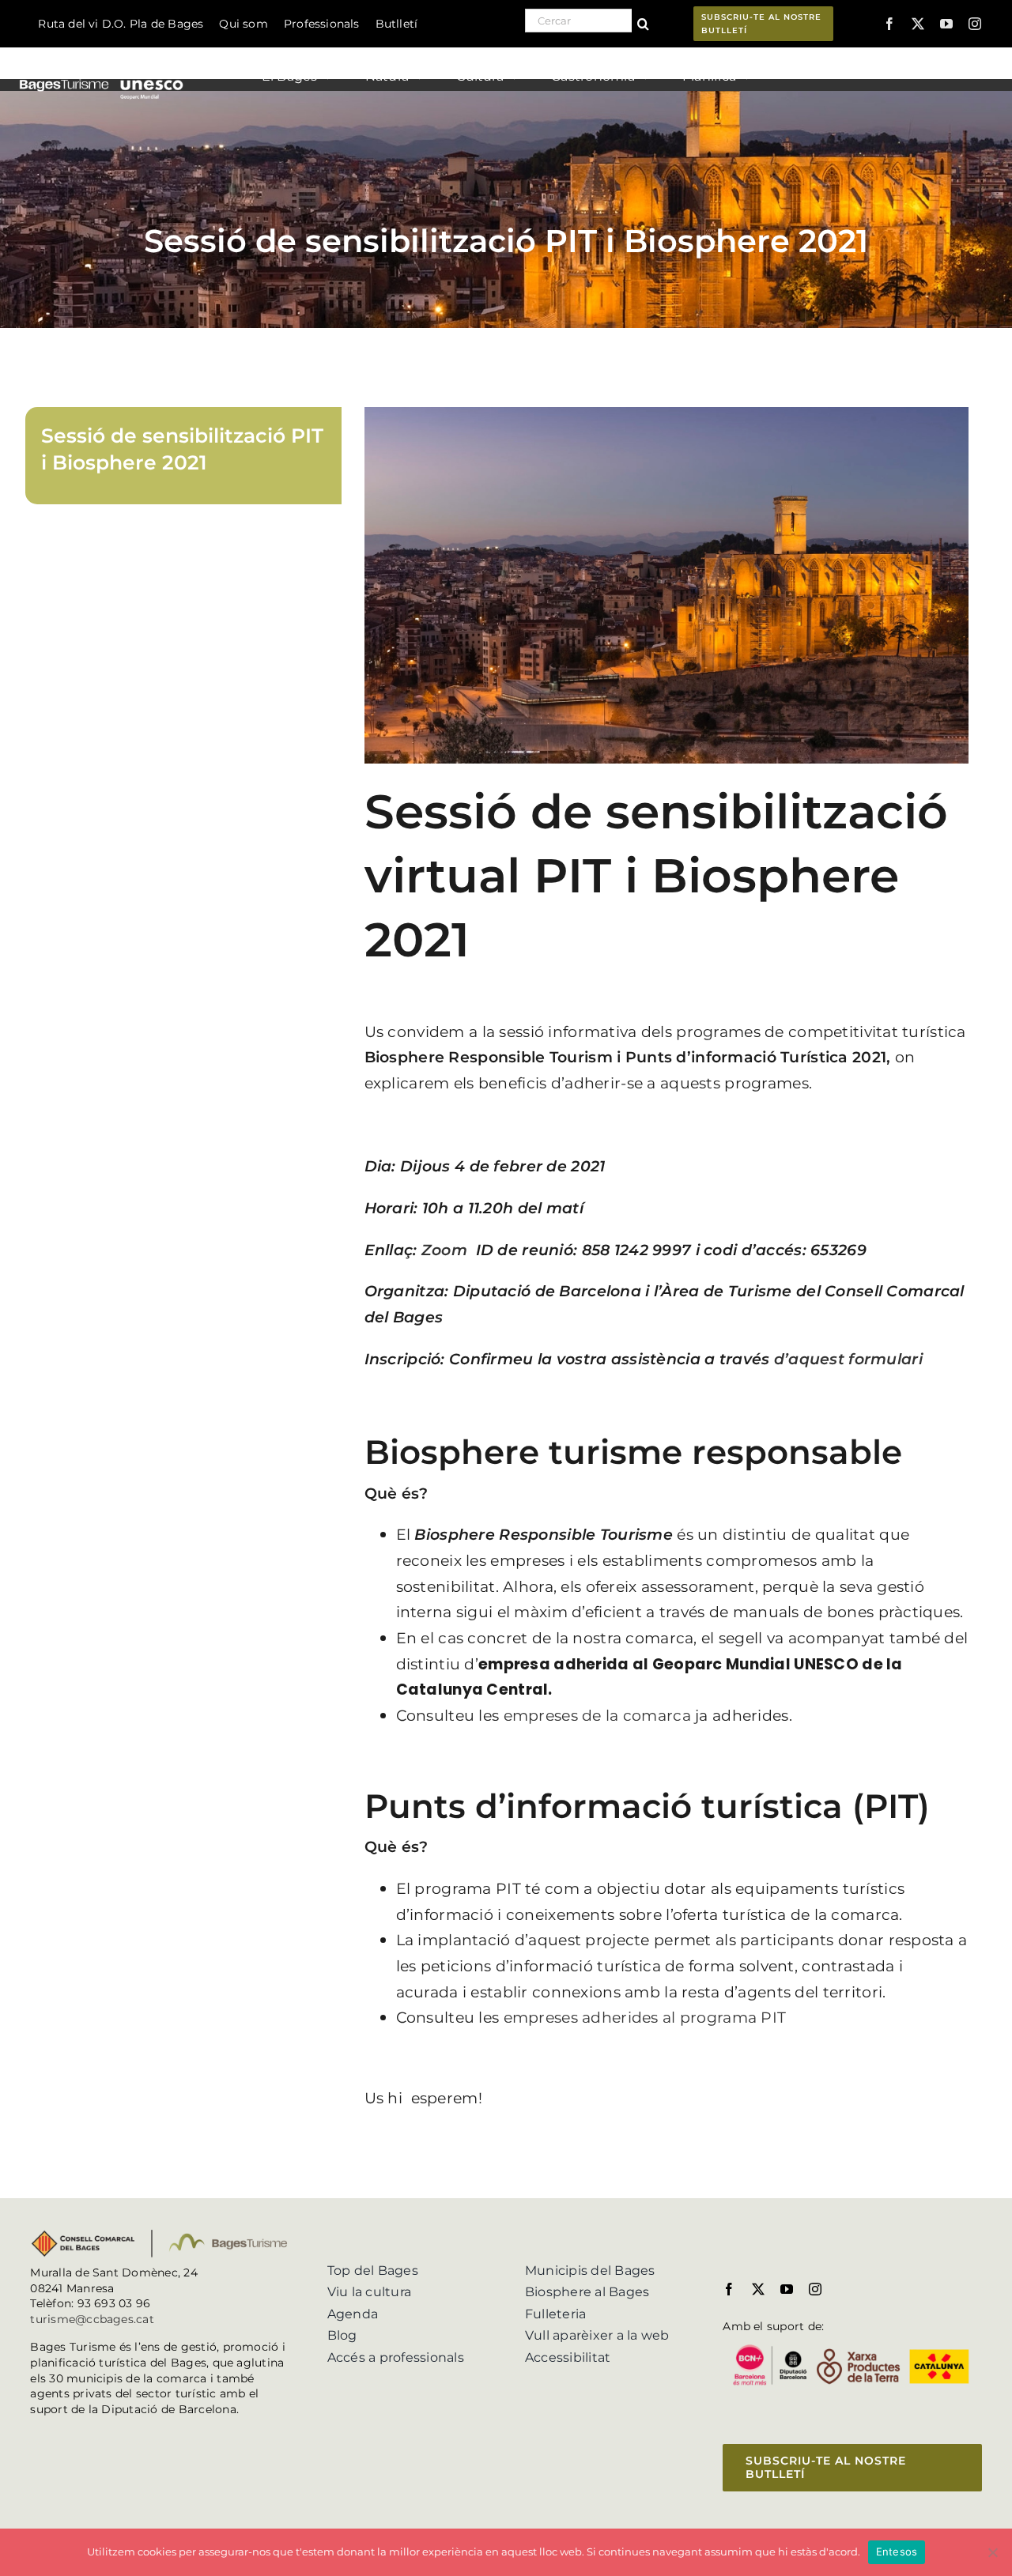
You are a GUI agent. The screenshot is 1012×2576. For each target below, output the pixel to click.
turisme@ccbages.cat (92, 2319)
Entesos (897, 2551)
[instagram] (975, 24)
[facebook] (889, 24)
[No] (992, 2552)
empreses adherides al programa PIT (645, 2018)
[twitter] (918, 24)
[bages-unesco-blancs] (102, 51)
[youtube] (946, 24)
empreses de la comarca (597, 1716)
